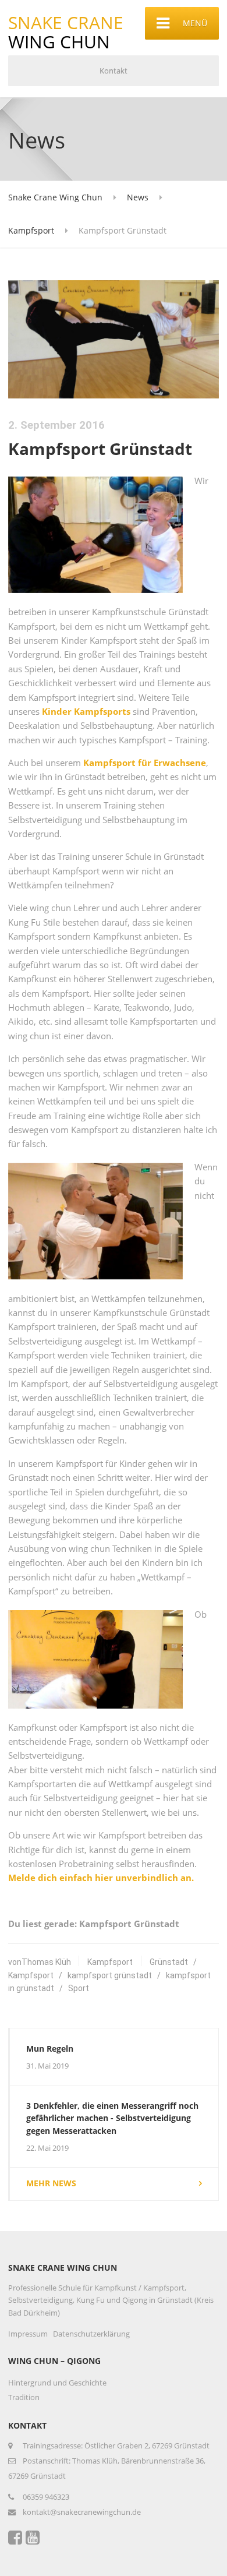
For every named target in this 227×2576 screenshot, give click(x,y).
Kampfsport (110, 1962)
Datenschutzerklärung (91, 2334)
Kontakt (114, 70)
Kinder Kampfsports (86, 711)
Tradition (24, 2397)
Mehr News (51, 2183)
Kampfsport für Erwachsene (145, 763)
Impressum (28, 2334)
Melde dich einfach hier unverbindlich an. (101, 1878)
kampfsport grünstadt (110, 1975)
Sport (79, 1988)
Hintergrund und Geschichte (57, 2383)
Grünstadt (169, 1962)
